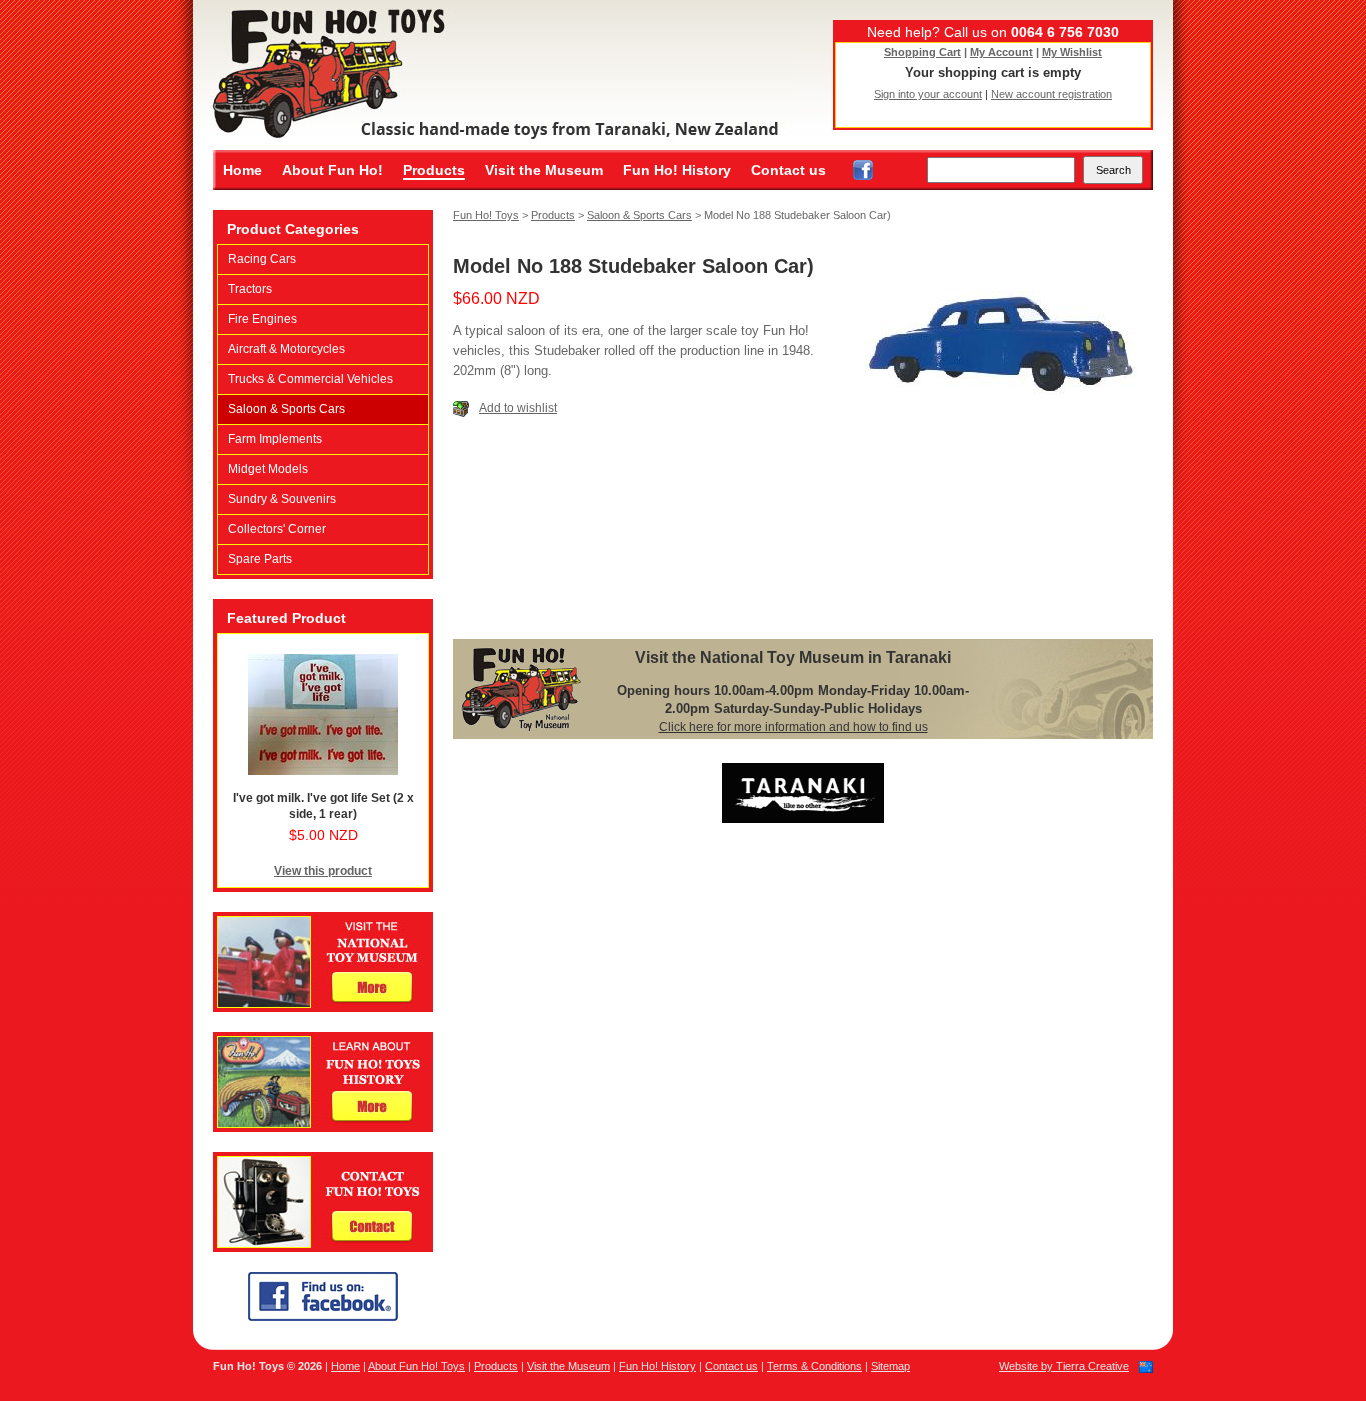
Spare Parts (260, 559)
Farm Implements (275, 439)
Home (242, 170)
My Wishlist (1072, 52)
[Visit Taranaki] (803, 819)
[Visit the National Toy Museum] (323, 1008)
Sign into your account (928, 94)
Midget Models (268, 469)
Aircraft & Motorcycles (286, 349)
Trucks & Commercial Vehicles (310, 379)
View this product (323, 870)
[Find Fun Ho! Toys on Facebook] (863, 170)
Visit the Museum (544, 170)
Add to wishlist (518, 408)
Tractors (250, 289)
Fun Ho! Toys (486, 215)
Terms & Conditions (814, 1366)
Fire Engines (262, 319)
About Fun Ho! (332, 170)
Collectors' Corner (277, 529)
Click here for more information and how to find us (793, 727)
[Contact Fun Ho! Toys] (323, 1248)
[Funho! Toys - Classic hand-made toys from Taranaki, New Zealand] (493, 75)
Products (434, 170)
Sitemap (890, 1366)
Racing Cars (262, 259)
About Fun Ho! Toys (416, 1366)
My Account (1001, 52)
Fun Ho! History (677, 170)
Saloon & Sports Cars (286, 409)
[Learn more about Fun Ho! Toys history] (323, 1128)
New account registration (1051, 94)
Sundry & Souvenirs (282, 499)
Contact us (788, 170)
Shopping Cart (922, 52)
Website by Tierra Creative (1064, 1366)
